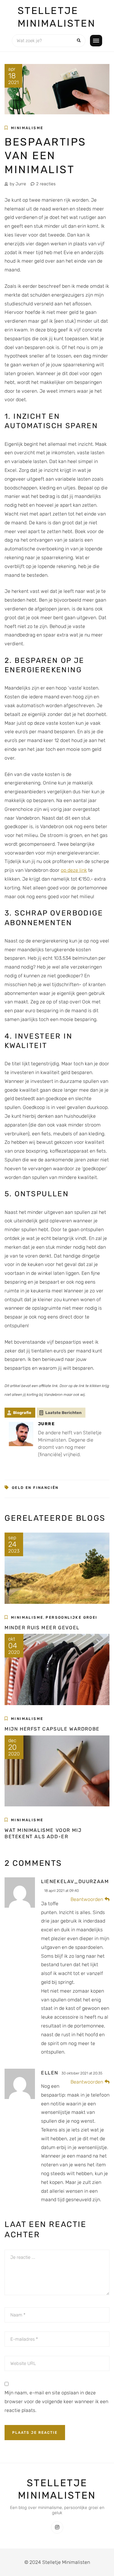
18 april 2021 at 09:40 (61, 1891)
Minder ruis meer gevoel (43, 1628)
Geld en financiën (35, 1488)
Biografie (22, 1413)
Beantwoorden (87, 1899)
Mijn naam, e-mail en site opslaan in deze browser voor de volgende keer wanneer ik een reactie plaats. (56, 2401)
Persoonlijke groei (71, 1617)
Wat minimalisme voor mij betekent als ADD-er (43, 1833)
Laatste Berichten (63, 1413)
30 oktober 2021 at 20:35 (82, 2073)
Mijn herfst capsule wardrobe (52, 1729)
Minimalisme (27, 128)
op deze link (74, 870)
